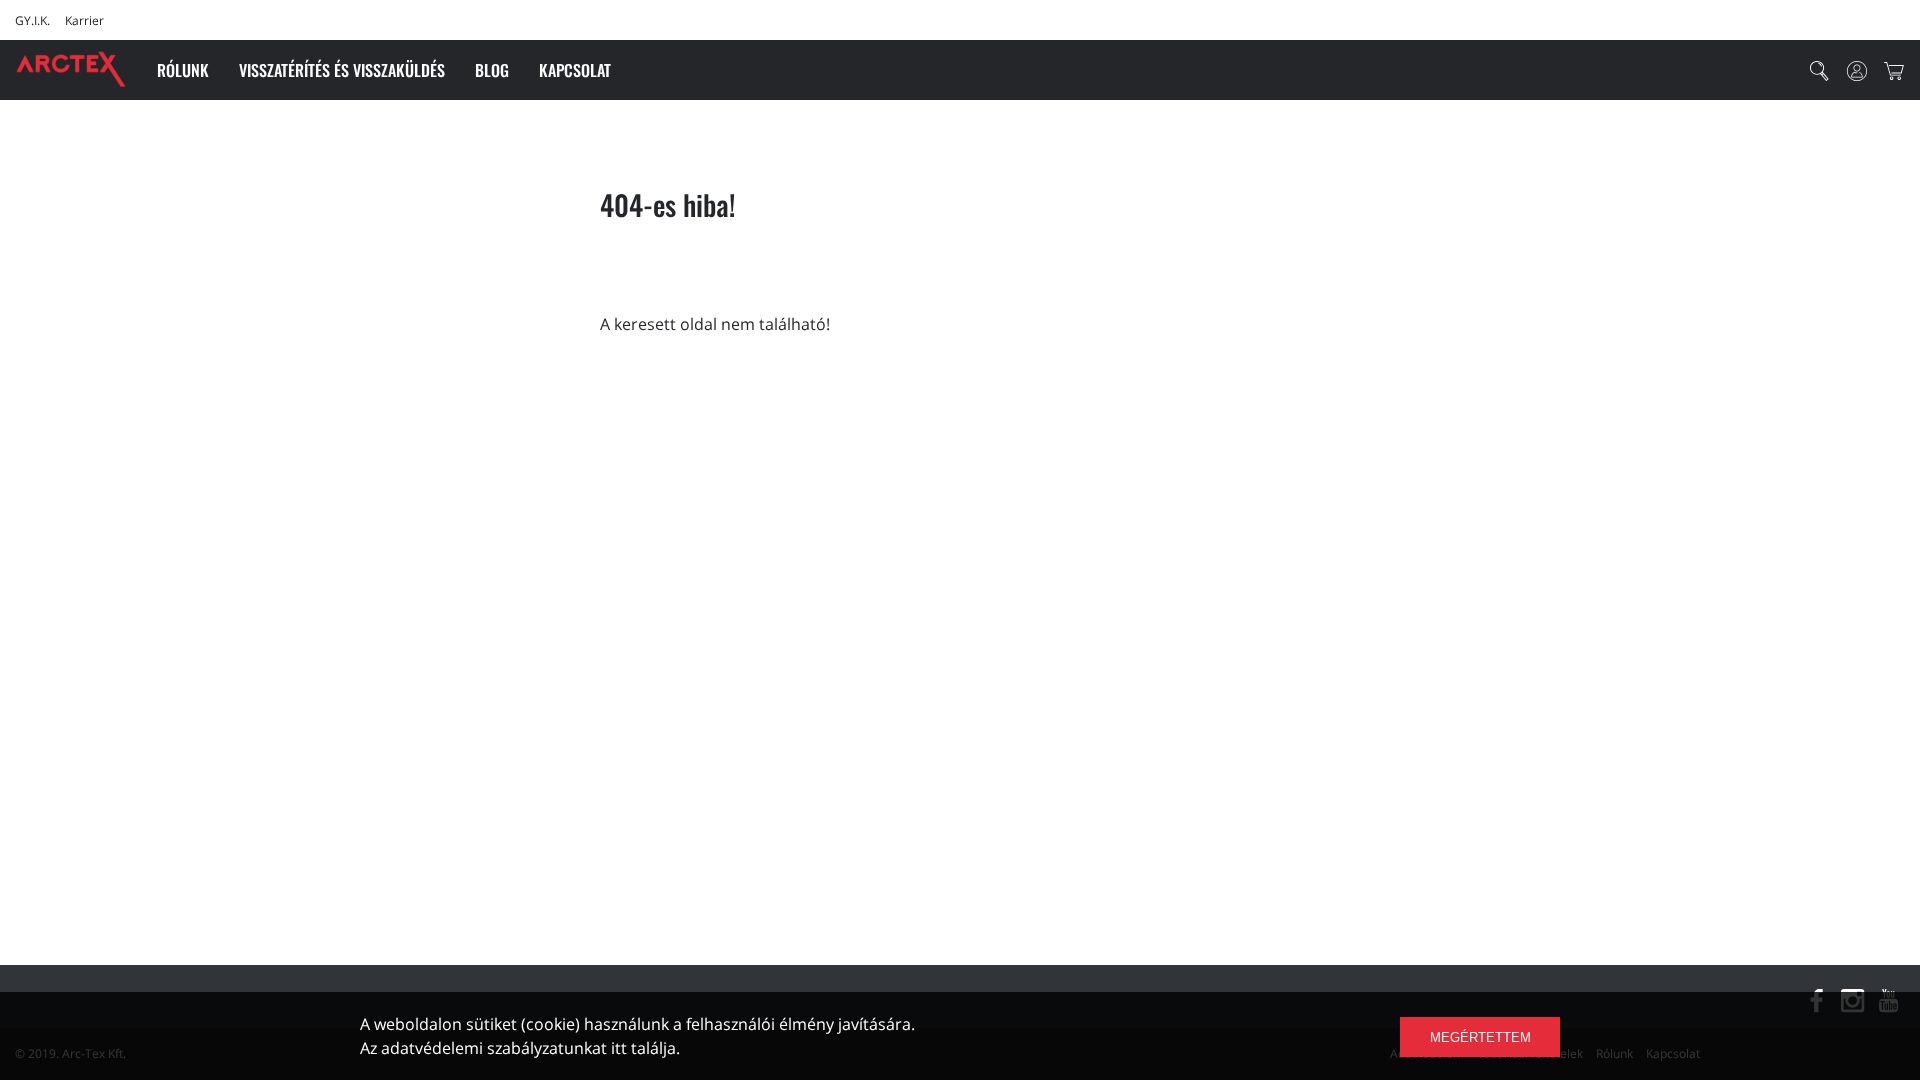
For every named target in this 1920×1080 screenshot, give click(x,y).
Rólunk (183, 70)
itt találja (643, 1048)
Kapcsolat (575, 70)
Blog (492, 70)
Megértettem (1480, 1037)
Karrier (84, 20)
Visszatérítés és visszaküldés (342, 70)
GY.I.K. (32, 20)
